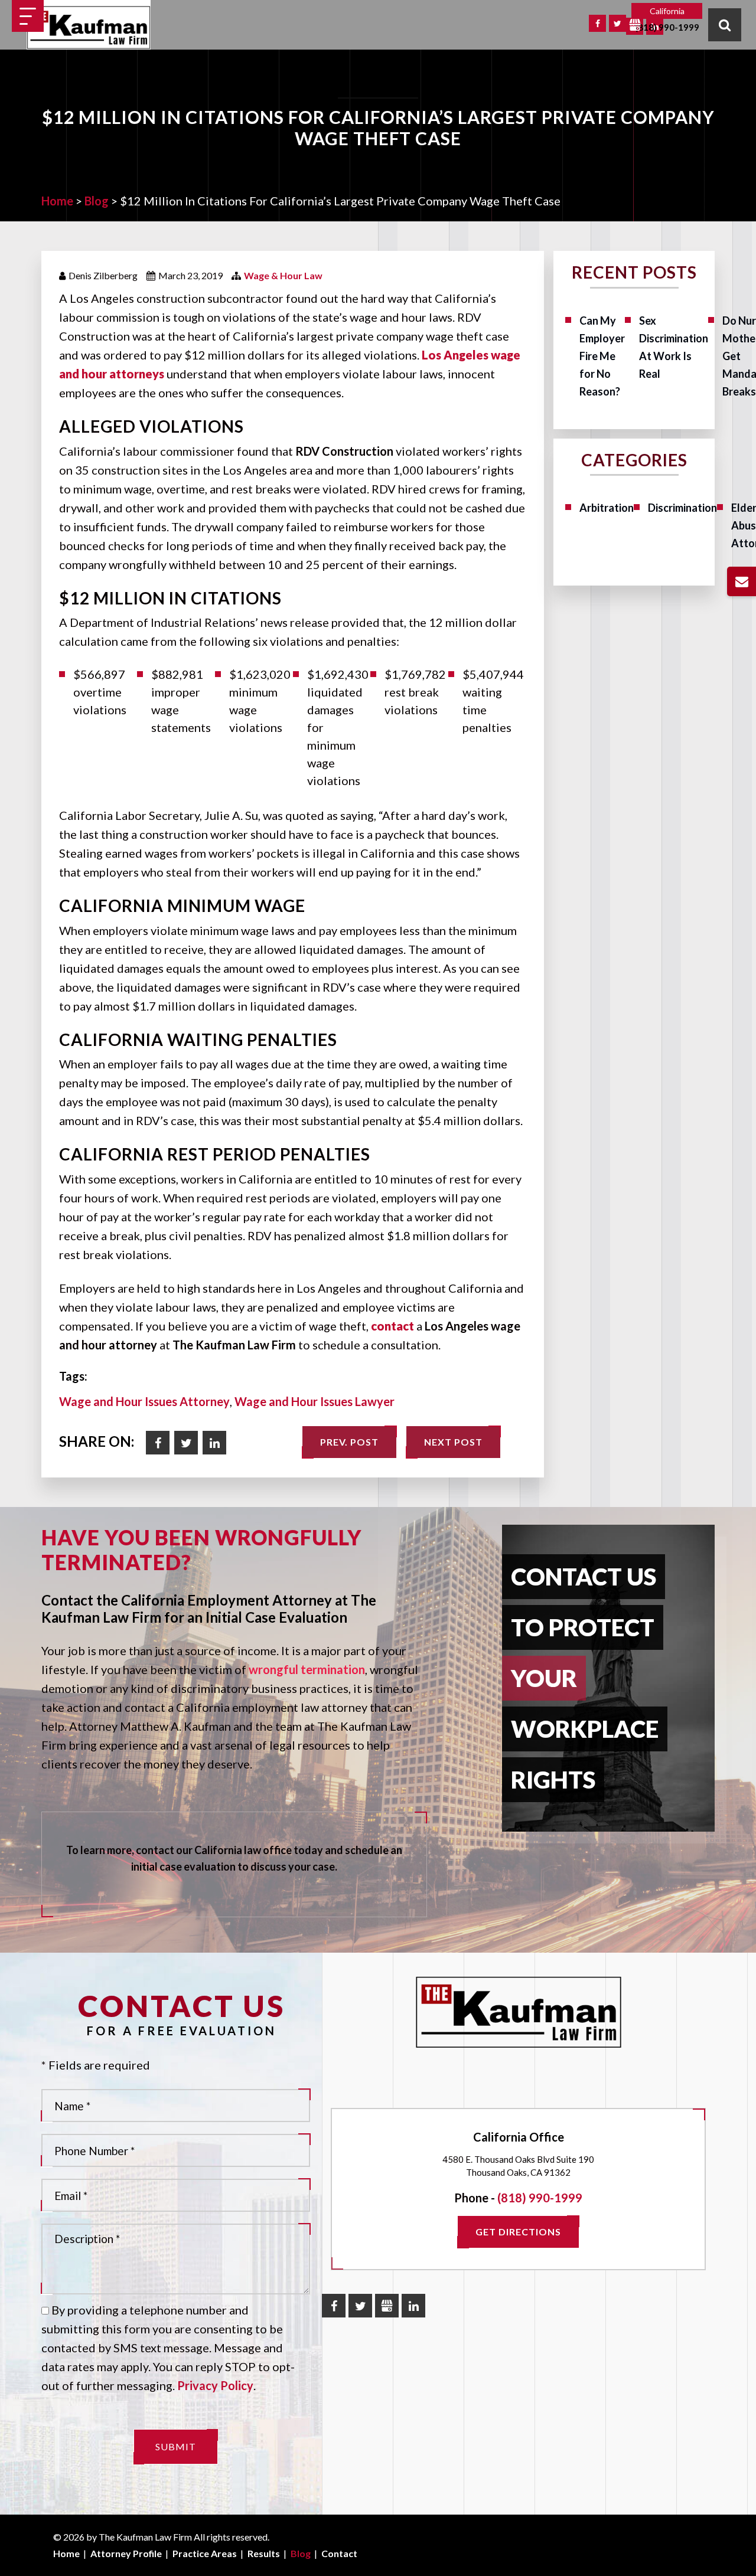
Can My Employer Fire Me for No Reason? (602, 356)
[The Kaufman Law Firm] (89, 28)
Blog (301, 2553)
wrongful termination (307, 1669)
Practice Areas (205, 2553)
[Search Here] (725, 25)
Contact (339, 2553)
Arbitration (607, 508)
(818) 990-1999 (667, 27)
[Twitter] (617, 23)
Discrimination (682, 508)
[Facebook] (597, 23)
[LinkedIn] (413, 2306)
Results (264, 2553)
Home (66, 2553)
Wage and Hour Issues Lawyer (315, 1401)
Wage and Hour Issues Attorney (144, 1401)
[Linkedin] (214, 1443)
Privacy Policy (215, 2385)
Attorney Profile (126, 2553)
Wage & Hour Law (283, 275)
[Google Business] (635, 26)
